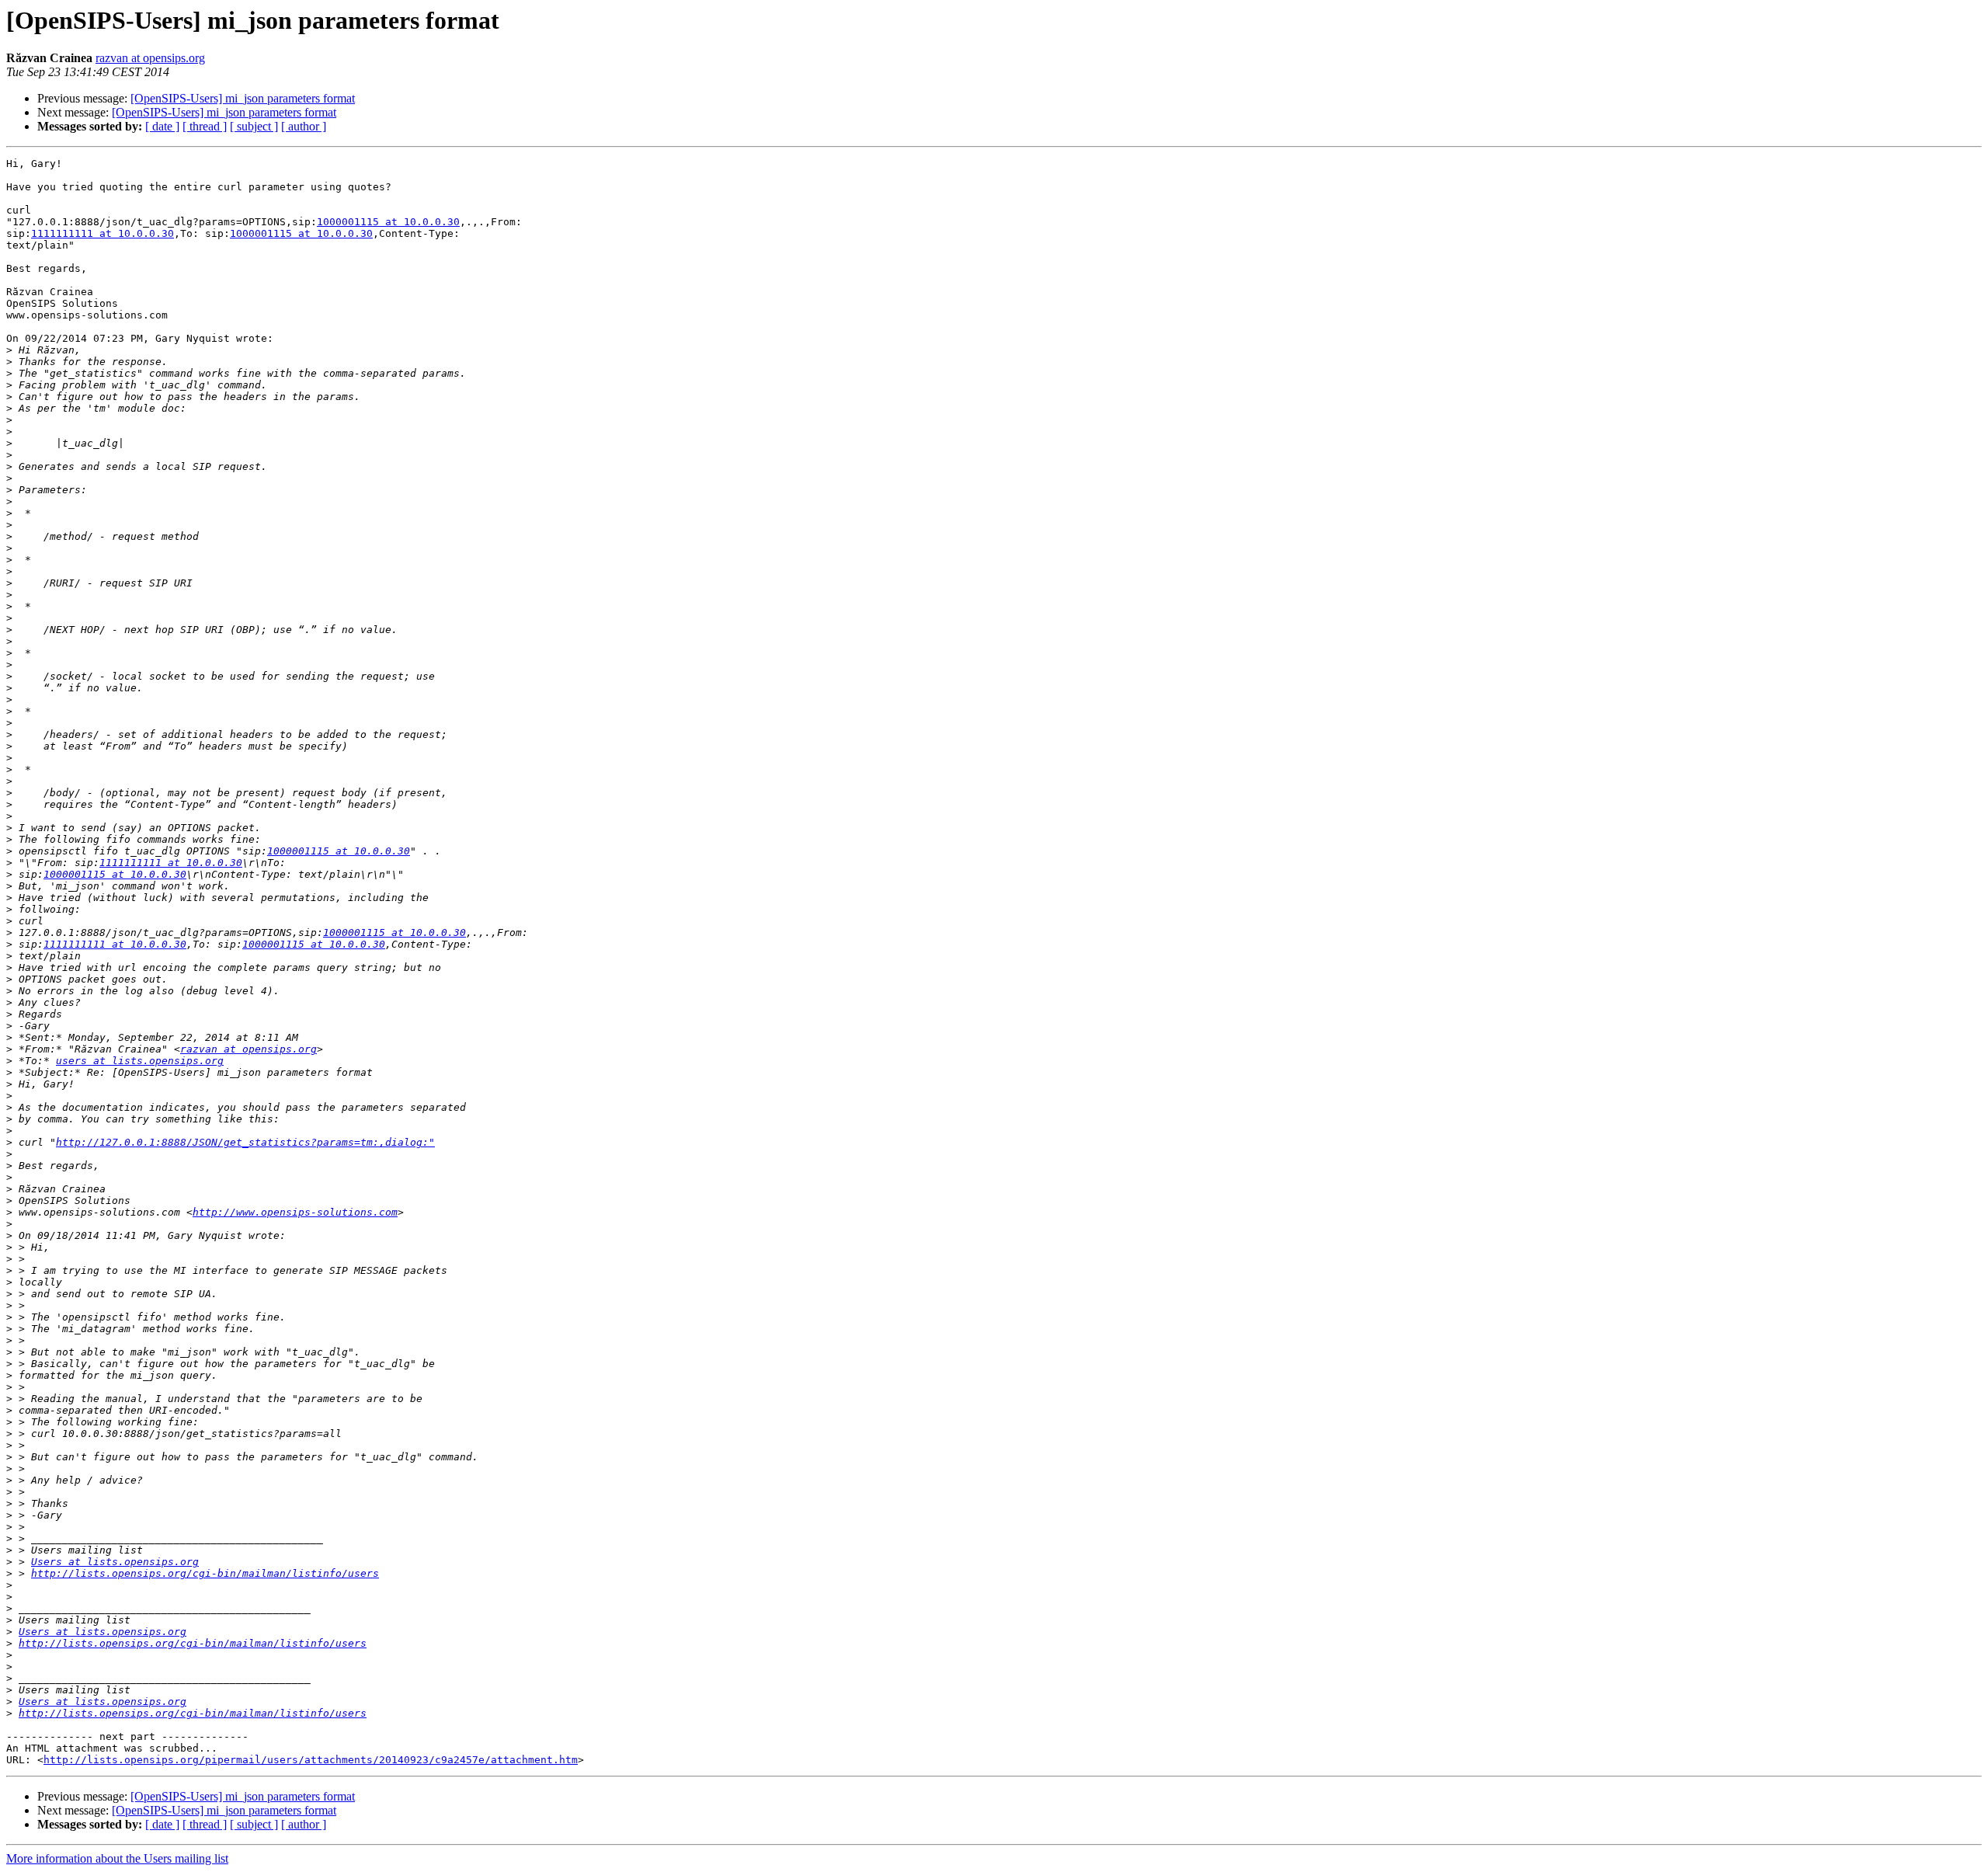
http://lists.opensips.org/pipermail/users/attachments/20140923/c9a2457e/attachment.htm (311, 1760)
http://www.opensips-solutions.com (295, 1212)
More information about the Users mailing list (117, 1858)
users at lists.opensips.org (140, 1061)
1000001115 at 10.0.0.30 (388, 222)
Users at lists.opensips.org (115, 1562)
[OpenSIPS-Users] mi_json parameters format (243, 98)
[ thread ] (205, 126)
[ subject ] (254, 126)
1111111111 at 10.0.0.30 (103, 233)
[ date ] (162, 126)
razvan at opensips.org (150, 58)
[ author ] (304, 126)
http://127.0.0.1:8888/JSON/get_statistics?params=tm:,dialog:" (245, 1142)
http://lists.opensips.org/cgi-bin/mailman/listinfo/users (205, 1573)
